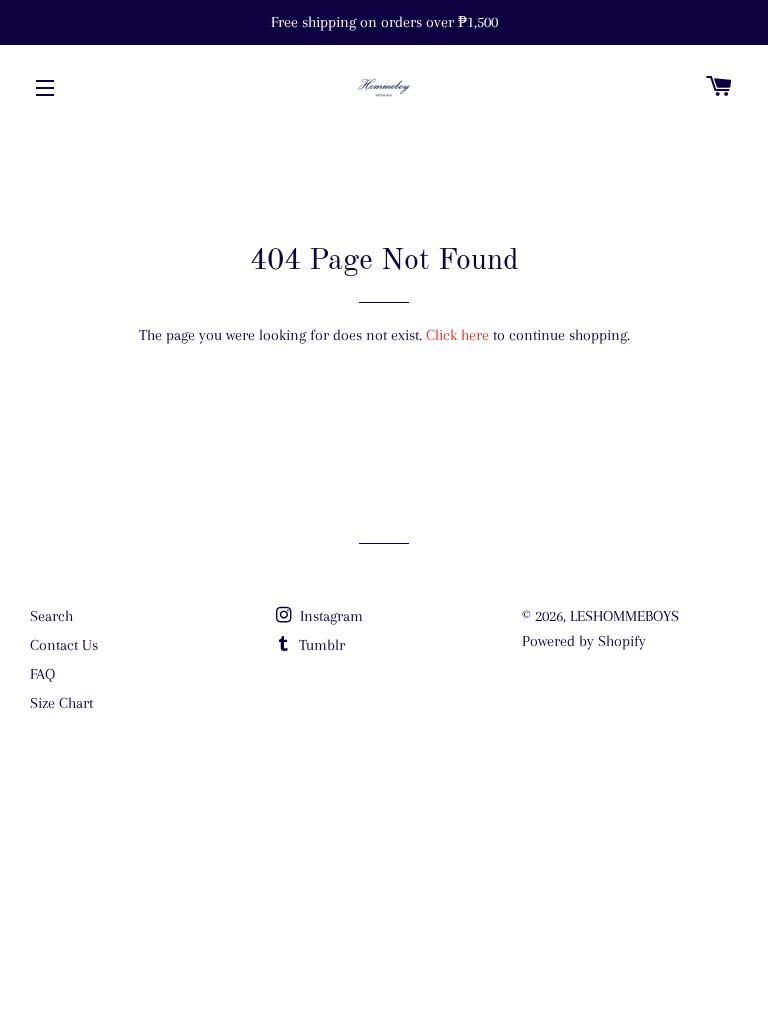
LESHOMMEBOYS (624, 616)
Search (51, 616)
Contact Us (64, 645)
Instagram (329, 616)
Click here (457, 335)
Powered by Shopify (584, 641)
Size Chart (61, 703)
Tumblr (320, 645)
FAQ (42, 674)
